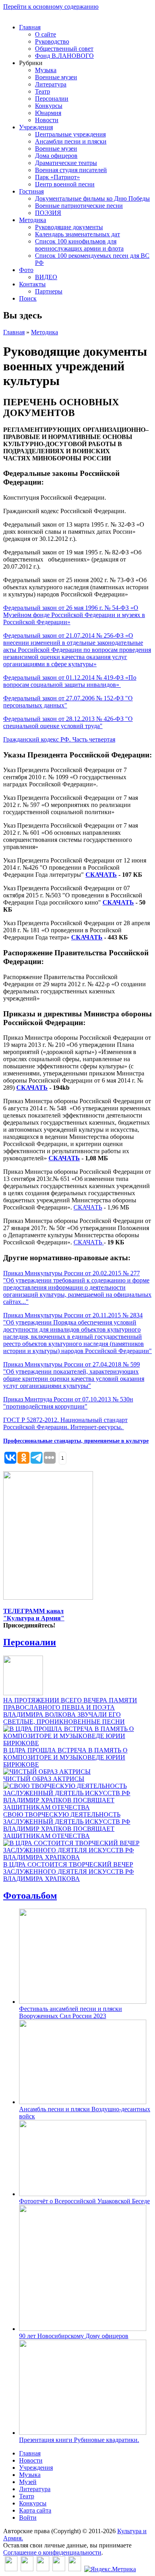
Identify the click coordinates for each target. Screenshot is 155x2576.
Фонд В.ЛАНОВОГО (64, 56)
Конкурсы (49, 106)
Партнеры (49, 291)
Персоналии (52, 99)
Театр (43, 91)
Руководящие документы (69, 227)
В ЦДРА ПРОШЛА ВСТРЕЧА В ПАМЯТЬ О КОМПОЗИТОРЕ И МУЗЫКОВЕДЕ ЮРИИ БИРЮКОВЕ (65, 1757)
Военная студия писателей (71, 170)
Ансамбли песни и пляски (71, 141)
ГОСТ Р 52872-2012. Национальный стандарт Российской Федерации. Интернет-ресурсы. (65, 1423)
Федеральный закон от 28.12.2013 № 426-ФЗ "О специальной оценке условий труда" (68, 722)
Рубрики (31, 63)
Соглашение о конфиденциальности (52, 2552)
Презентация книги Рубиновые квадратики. (79, 2440)
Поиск (28, 298)
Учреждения (36, 127)
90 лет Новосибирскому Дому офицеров (74, 2336)
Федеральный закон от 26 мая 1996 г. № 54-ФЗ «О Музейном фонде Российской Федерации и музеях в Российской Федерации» (74, 615)
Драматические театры (66, 163)
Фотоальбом (30, 1896)
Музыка (46, 70)
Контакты (32, 284)
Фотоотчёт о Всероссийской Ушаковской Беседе (84, 2201)
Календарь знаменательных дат (77, 234)
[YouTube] (59, 2569)
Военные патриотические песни (79, 206)
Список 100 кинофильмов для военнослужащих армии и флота (79, 245)
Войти (28, 2518)
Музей (28, 2482)
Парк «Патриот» (57, 177)
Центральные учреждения (70, 134)
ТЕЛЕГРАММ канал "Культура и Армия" (34, 1615)
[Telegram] (75, 2569)
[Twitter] (27, 2569)
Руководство (52, 41)
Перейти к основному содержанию (51, 7)
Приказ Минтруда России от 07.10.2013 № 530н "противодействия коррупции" (68, 1403)
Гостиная (31, 191)
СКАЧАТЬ (101, 875)
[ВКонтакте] (11, 2569)
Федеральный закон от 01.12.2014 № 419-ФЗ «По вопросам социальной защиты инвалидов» (70, 681)
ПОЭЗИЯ (48, 213)
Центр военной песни (65, 184)
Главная (30, 27)
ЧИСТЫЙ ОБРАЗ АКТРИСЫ (44, 1779)
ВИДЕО (46, 277)
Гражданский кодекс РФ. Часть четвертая (59, 739)
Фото (26, 270)
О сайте (46, 34)
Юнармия (48, 113)
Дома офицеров (56, 156)
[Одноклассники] (43, 2569)
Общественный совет (64, 49)
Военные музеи (56, 77)
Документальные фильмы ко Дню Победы (92, 198)
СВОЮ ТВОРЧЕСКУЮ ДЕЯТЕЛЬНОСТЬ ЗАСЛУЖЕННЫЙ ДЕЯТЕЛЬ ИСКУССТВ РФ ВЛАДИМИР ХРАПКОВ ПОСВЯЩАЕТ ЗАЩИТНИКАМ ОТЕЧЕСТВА (67, 1825)
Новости (47, 120)
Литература (51, 84)
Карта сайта (35, 2510)
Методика (33, 220)
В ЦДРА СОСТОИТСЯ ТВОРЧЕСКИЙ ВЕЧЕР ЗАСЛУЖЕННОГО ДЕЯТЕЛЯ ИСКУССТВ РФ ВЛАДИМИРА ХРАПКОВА (69, 1872)
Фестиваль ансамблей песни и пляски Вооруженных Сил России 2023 (71, 2012)
